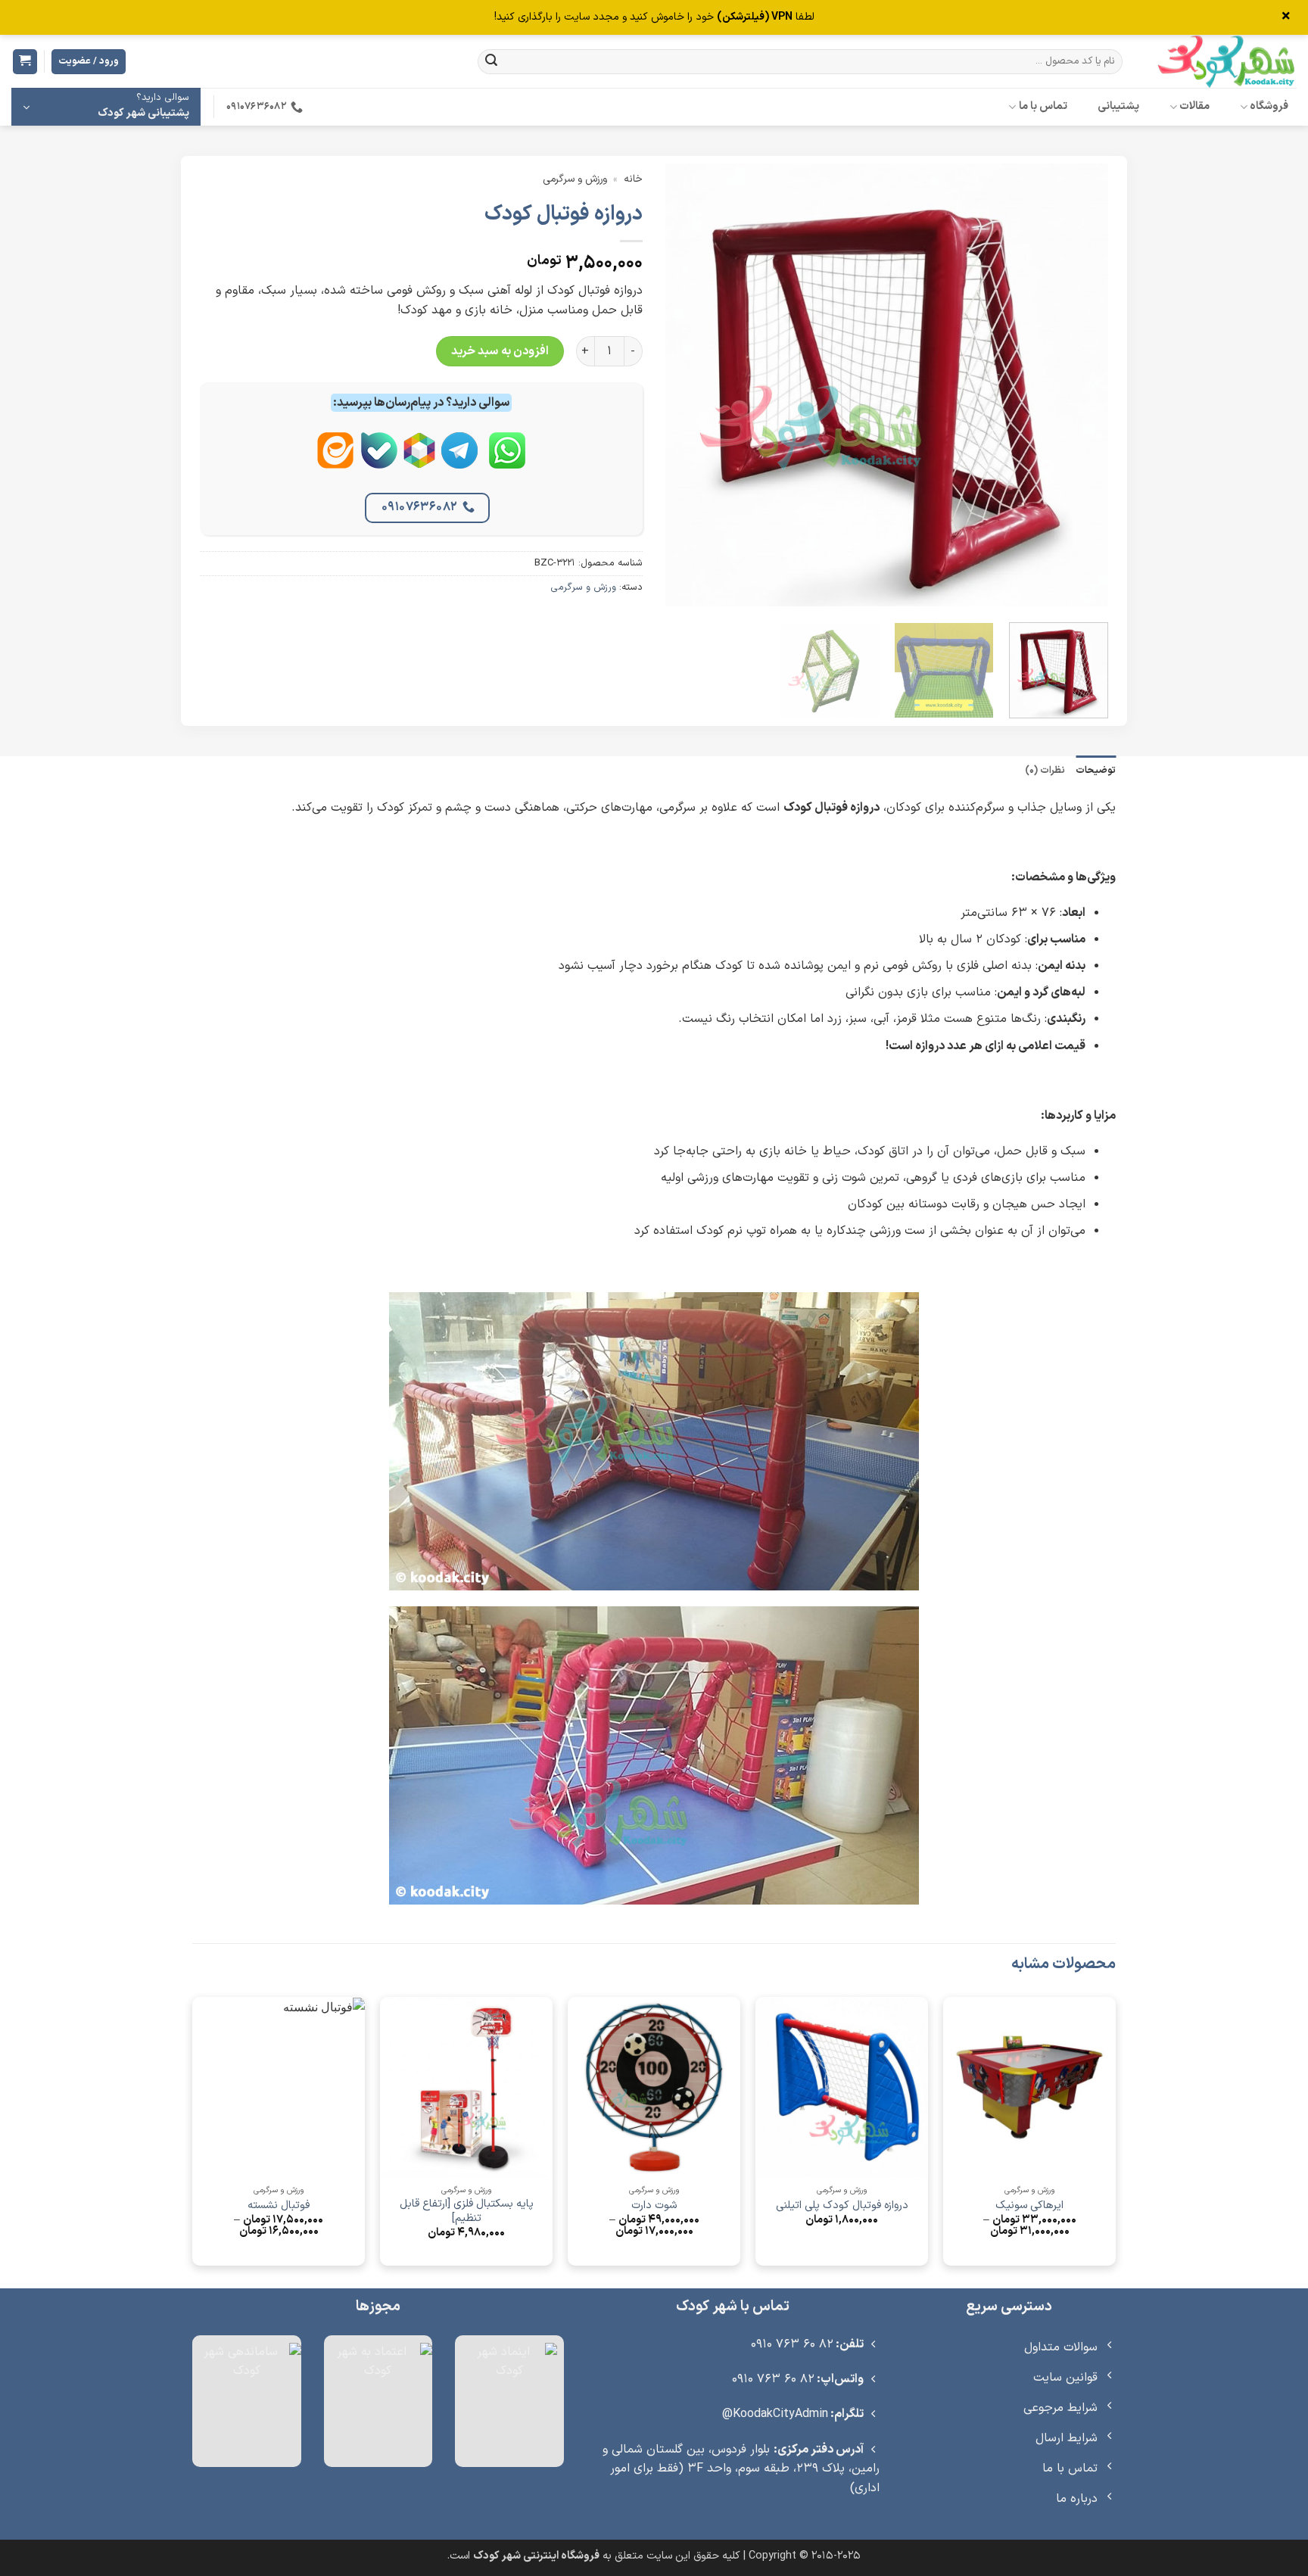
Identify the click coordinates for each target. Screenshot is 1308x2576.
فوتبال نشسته (279, 2206)
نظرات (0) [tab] (1045, 770)
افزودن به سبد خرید (500, 351)
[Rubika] (419, 463)
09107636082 (420, 507)
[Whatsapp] (507, 463)
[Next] (682, 385)
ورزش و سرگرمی (575, 179)
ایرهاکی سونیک (1029, 2206)
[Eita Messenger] (335, 463)
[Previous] (1080, 385)
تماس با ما (1043, 106)
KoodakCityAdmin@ (775, 2414)
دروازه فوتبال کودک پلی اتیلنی (842, 2206)
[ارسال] (491, 62)
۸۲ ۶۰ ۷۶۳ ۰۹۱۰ (792, 2344)
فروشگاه (1269, 106)
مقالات (1194, 106)
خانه (633, 179)
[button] (25, 62)
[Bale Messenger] (379, 463)
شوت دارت (654, 2206)
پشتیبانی (1118, 106)
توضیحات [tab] (1096, 770)
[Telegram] (459, 463)
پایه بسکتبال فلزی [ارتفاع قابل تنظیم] (467, 2212)
